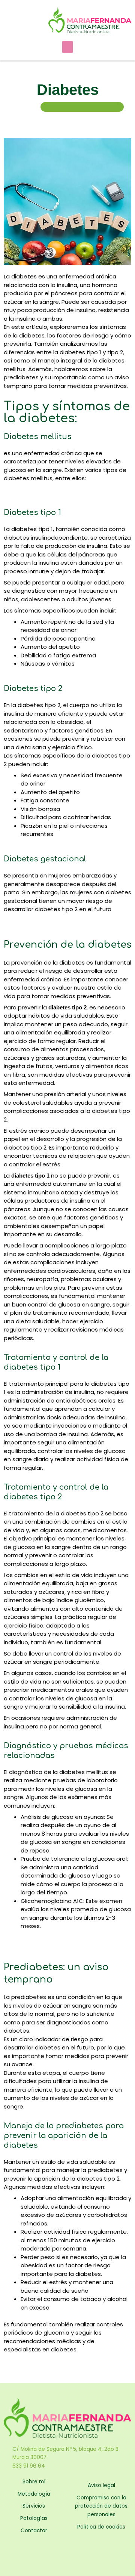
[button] (67, 47)
